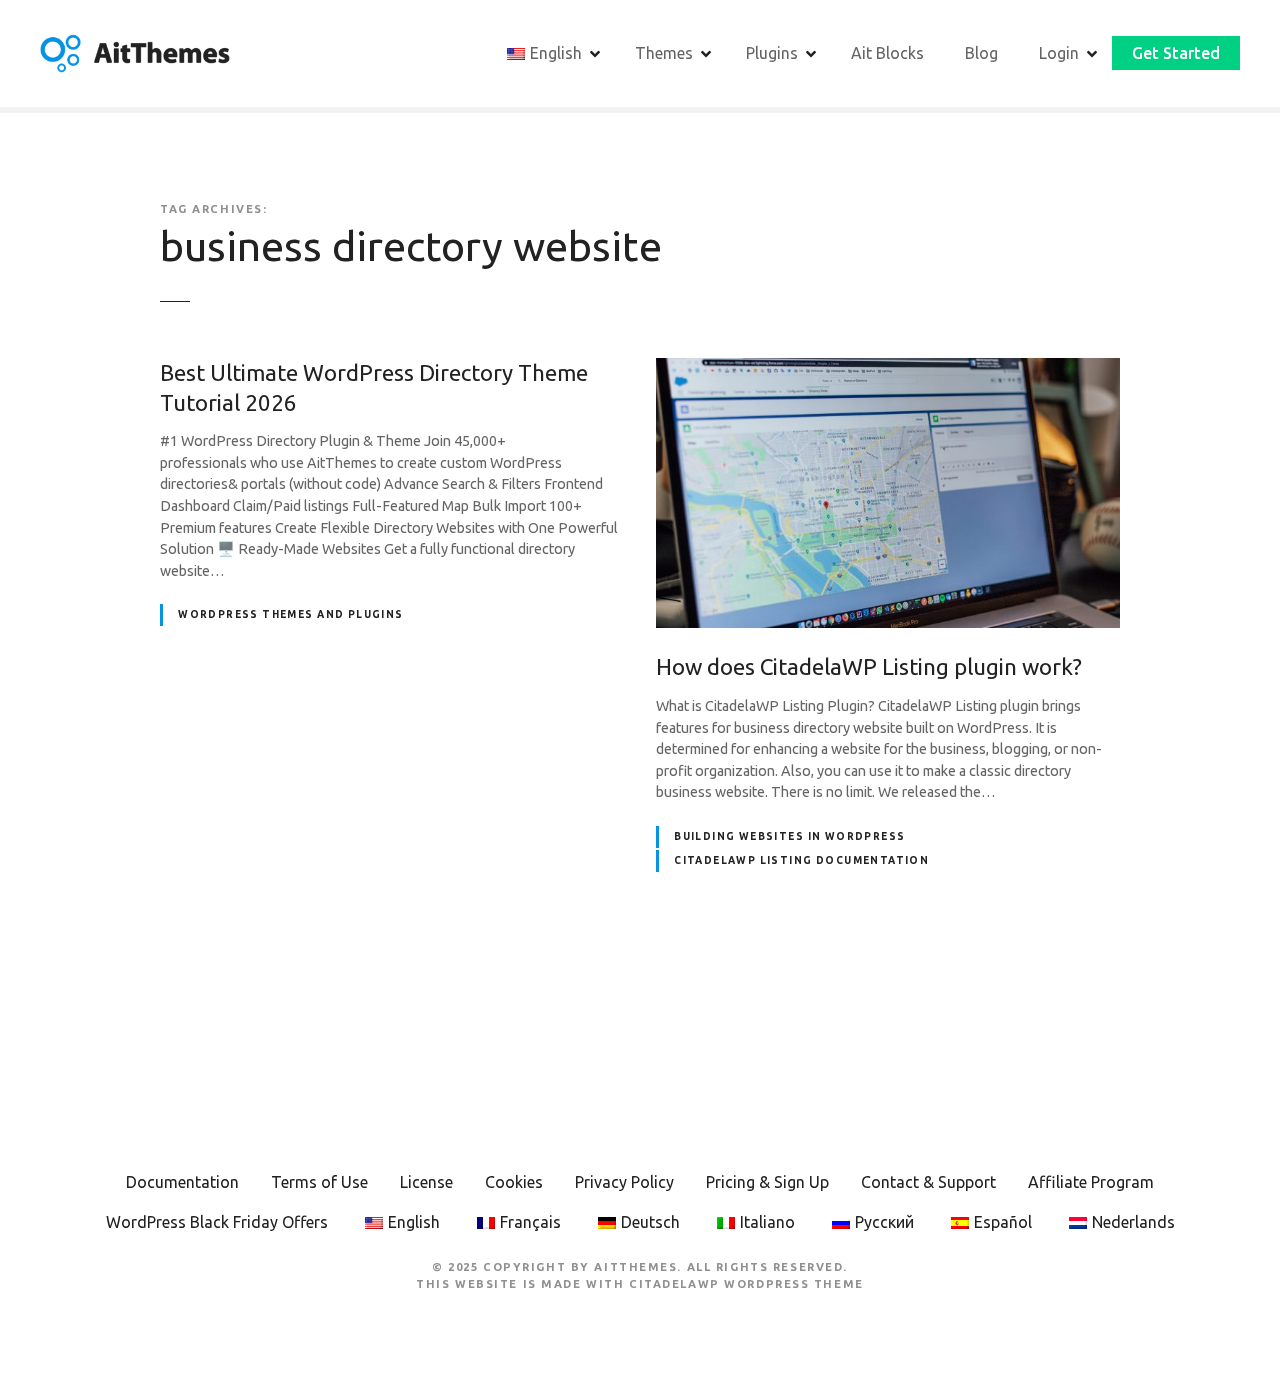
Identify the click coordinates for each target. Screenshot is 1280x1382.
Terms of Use (319, 1182)
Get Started (1176, 53)
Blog (981, 53)
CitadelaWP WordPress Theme (746, 1284)
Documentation (182, 1182)
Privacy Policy (624, 1182)
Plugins (772, 53)
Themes (664, 53)
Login (1059, 53)
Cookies (514, 1182)
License (426, 1182)
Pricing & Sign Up (767, 1182)
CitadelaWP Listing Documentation (801, 860)
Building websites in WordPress (789, 836)
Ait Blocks (887, 53)
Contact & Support (928, 1182)
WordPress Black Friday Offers (217, 1222)
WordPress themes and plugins (291, 614)
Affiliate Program (1091, 1182)
